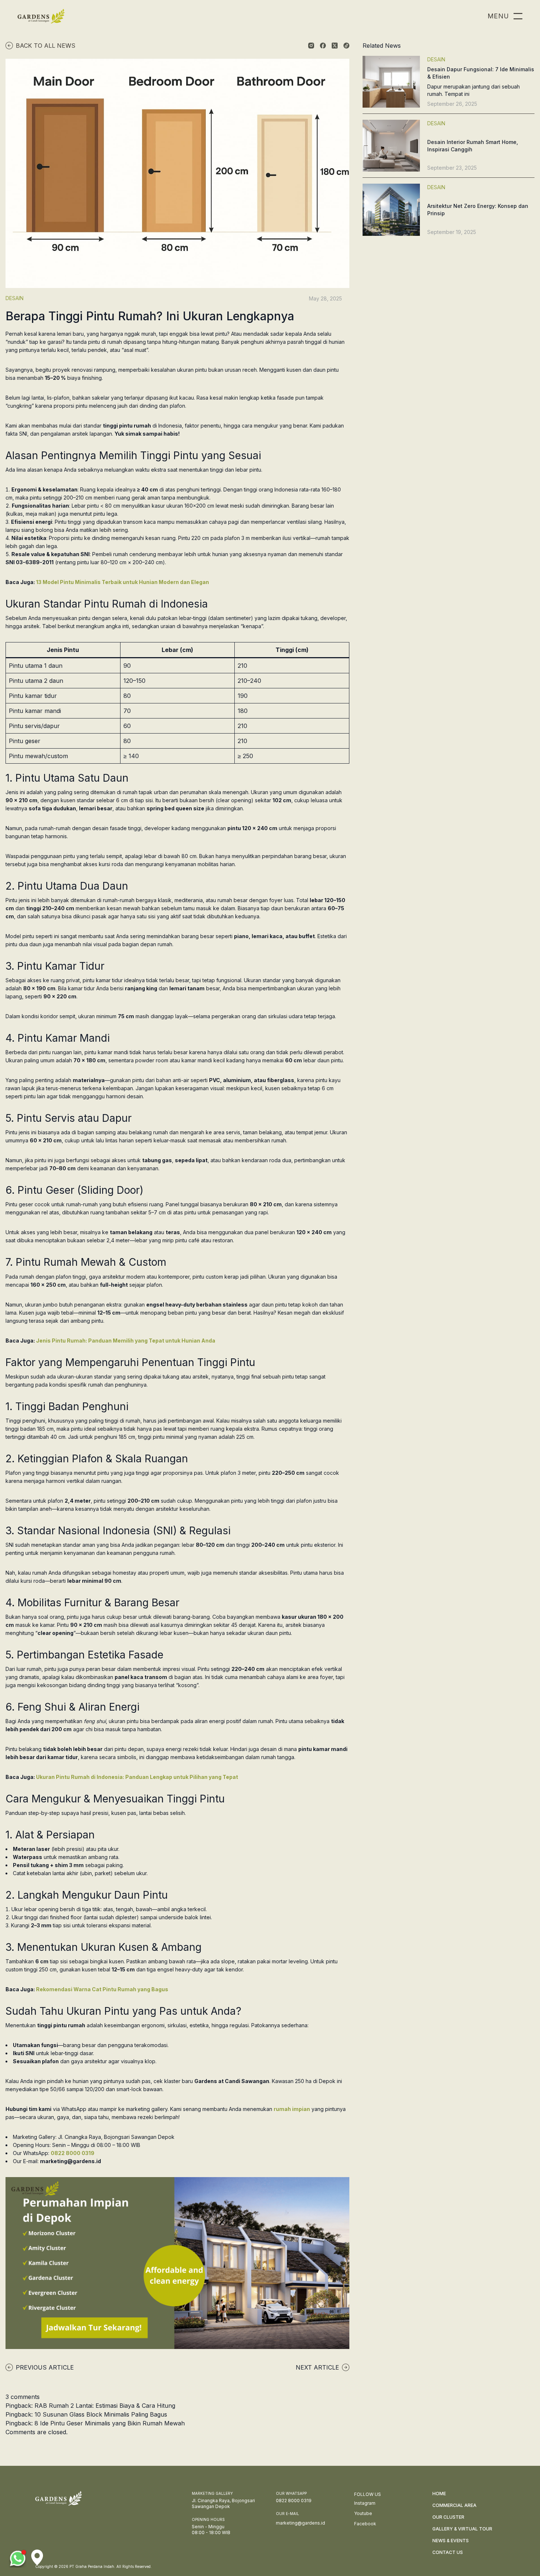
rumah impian (292, 2109)
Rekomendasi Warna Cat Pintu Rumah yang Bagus (102, 1989)
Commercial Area (454, 2505)
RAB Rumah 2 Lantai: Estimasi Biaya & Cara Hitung (105, 2406)
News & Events (451, 2541)
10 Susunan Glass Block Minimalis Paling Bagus (101, 2414)
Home (439, 2494)
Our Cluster (448, 2517)
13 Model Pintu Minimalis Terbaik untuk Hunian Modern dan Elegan (123, 582)
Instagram (365, 2503)
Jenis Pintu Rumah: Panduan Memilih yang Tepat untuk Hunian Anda (126, 1341)
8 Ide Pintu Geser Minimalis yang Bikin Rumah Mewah (110, 2423)
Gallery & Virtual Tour (462, 2529)
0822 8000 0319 (73, 2153)
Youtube (363, 2513)
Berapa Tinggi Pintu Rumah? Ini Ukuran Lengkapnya (150, 316)
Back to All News (46, 46)
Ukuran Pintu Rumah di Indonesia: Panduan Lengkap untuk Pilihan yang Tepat (137, 1777)
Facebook (365, 2524)
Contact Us (448, 2552)
